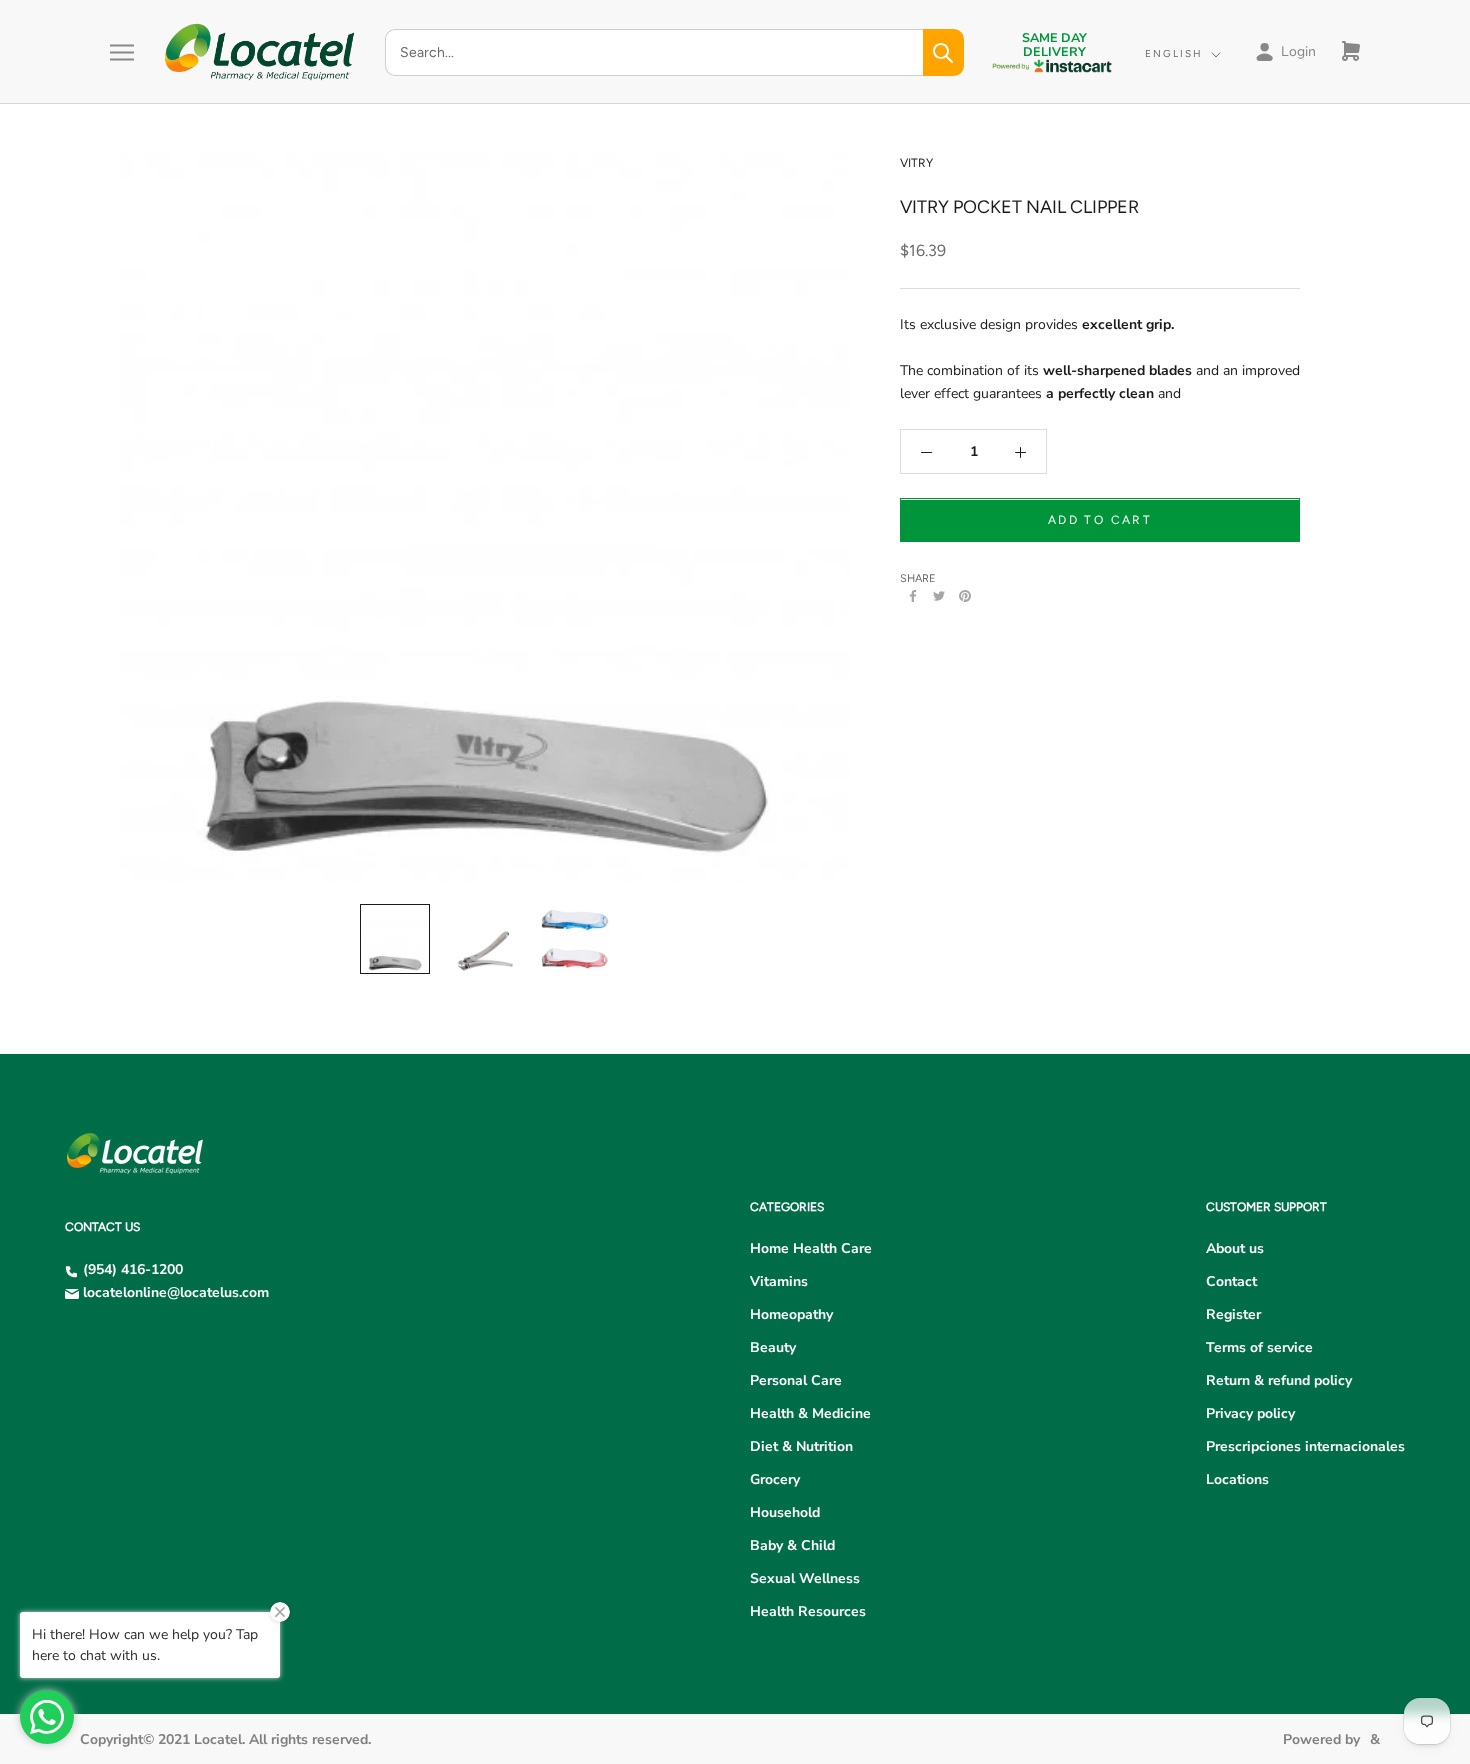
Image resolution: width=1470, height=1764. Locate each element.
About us (1235, 1248)
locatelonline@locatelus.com (176, 1292)
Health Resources (808, 1611)
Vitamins (779, 1281)
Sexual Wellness (805, 1578)
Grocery (775, 1479)
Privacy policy (1250, 1413)
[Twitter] (939, 596)
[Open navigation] (122, 52)
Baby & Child (792, 1545)
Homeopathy (791, 1314)
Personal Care (796, 1380)
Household (785, 1512)
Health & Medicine (810, 1413)
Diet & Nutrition (801, 1446)
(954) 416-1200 (133, 1269)
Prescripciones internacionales (1305, 1446)
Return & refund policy (1279, 1380)
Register (1233, 1314)
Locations (1237, 1479)
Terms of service (1259, 1347)
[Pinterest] (965, 596)
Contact (1231, 1281)
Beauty (773, 1347)
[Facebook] (913, 596)
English (1174, 53)
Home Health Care (811, 1248)
